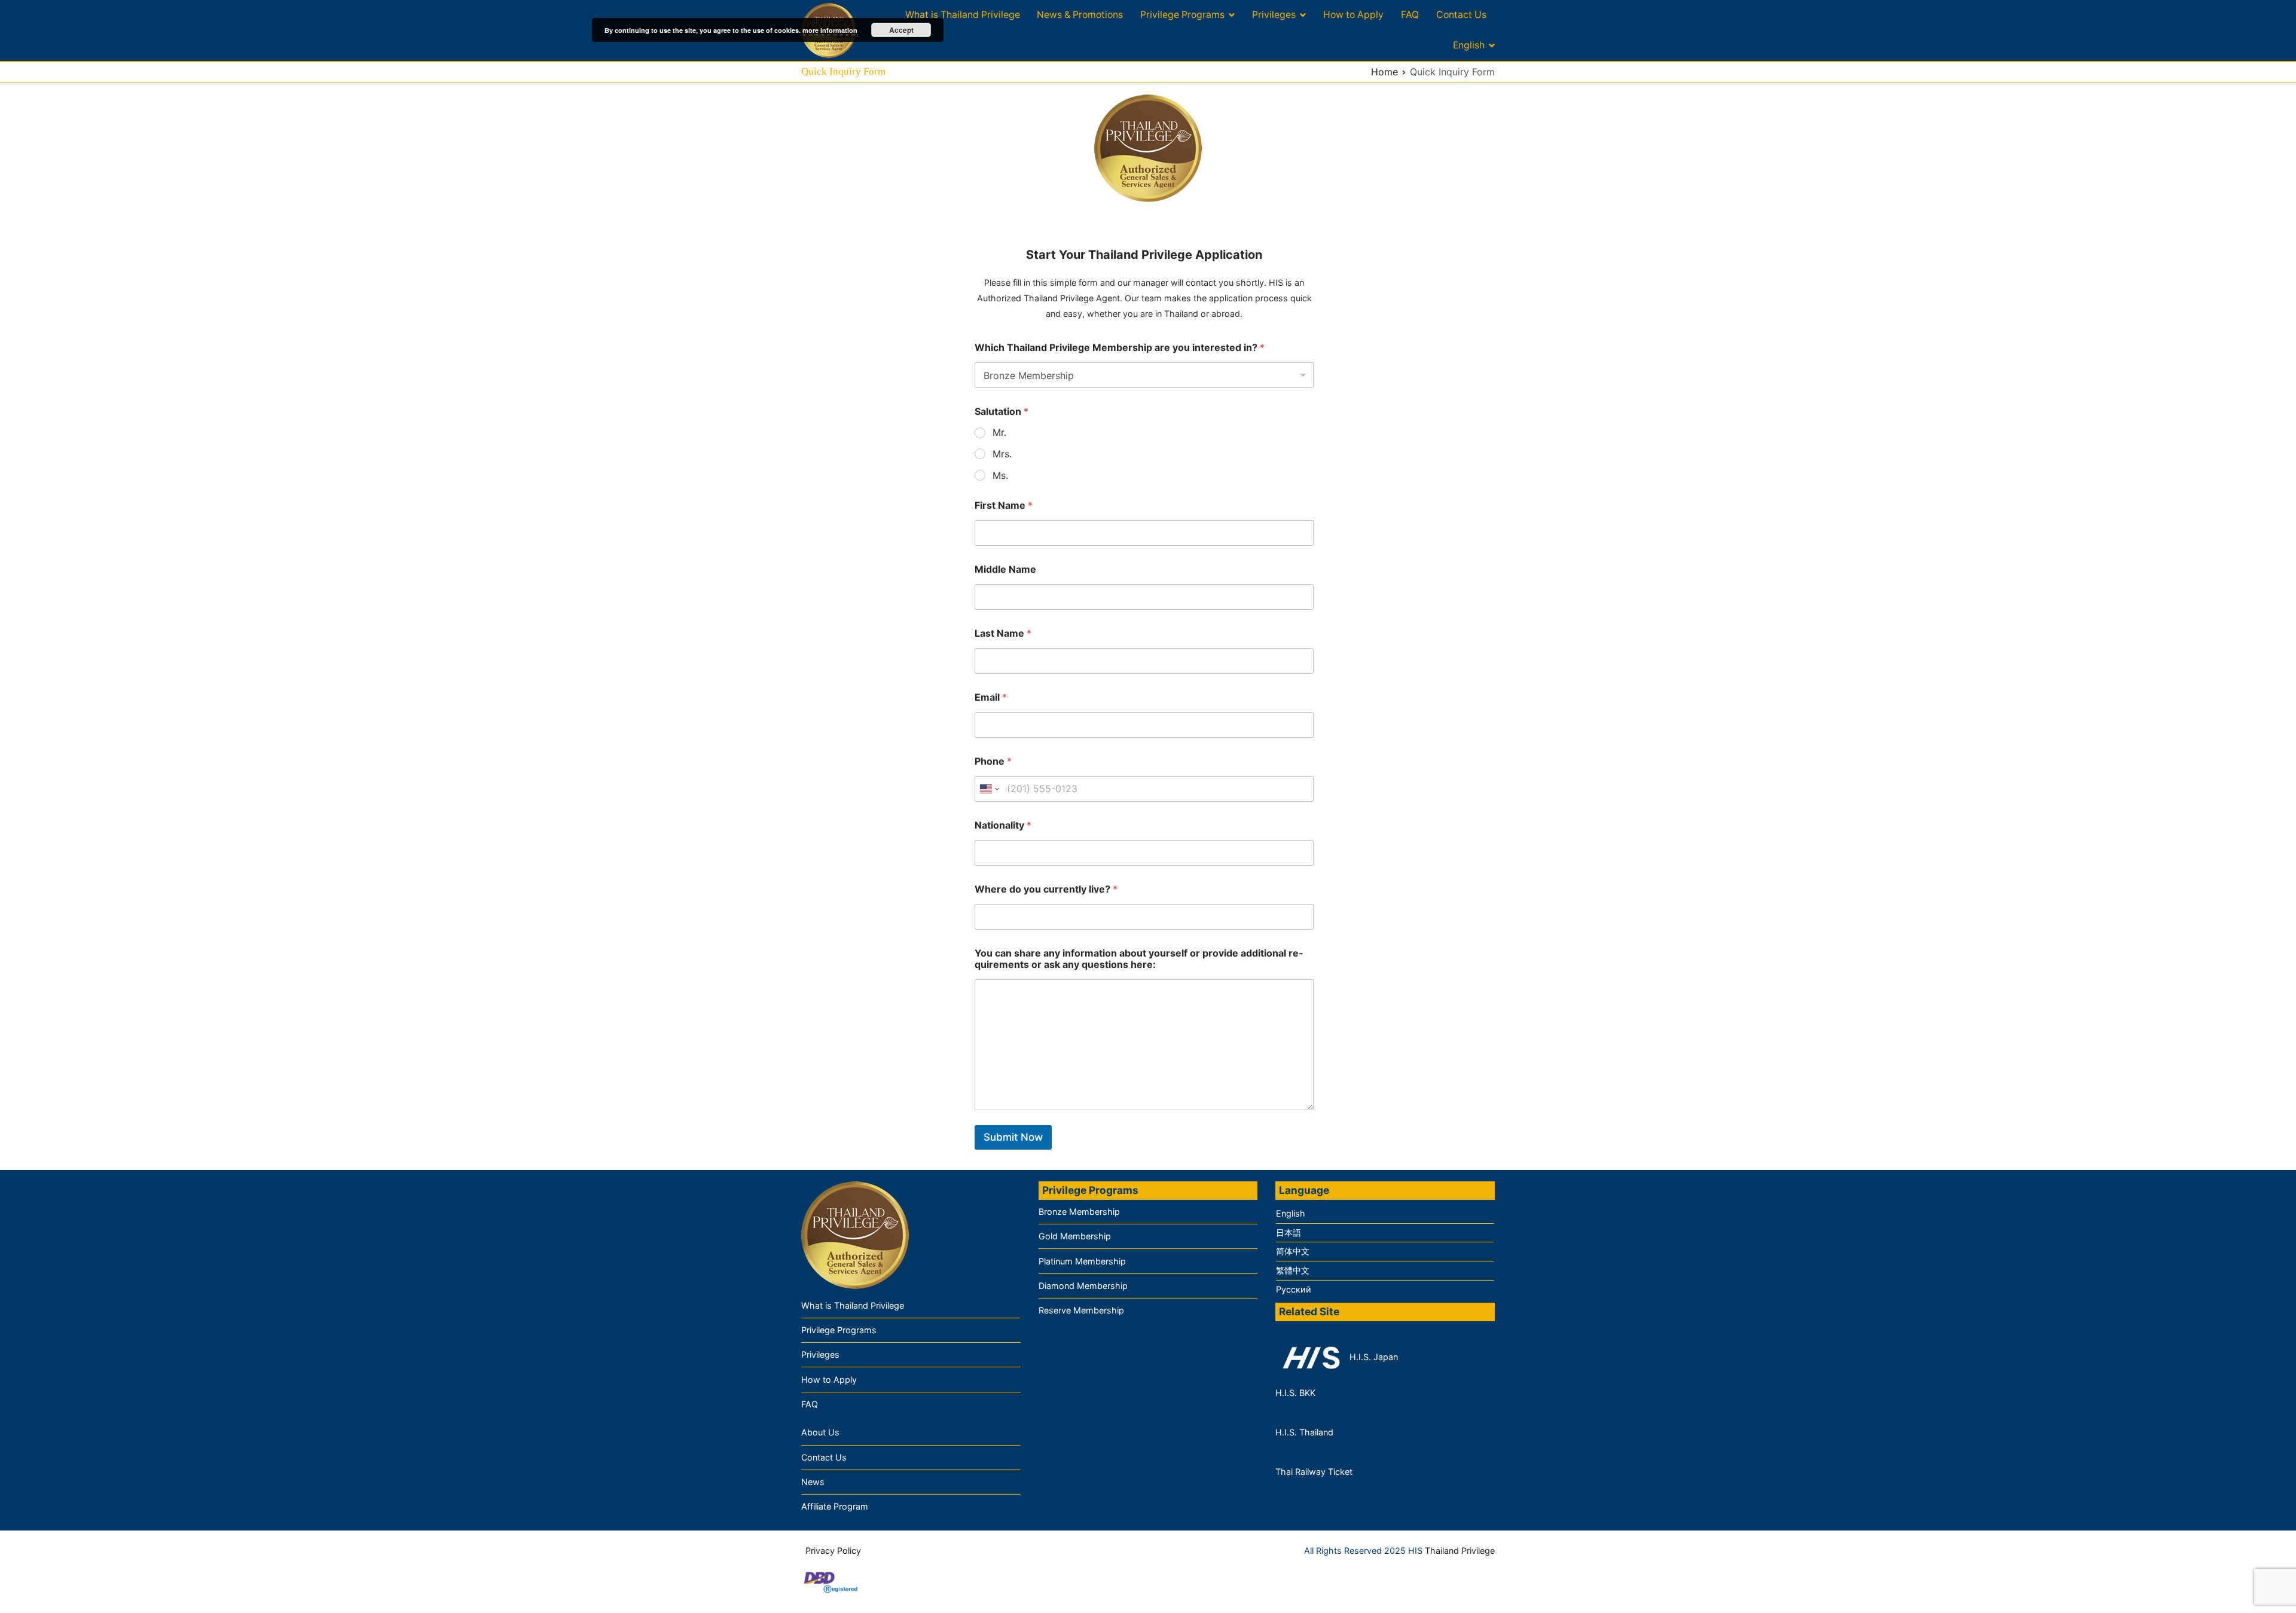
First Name (1004, 505)
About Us (820, 1432)
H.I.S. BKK (1295, 1393)
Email (991, 697)
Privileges (1274, 15)
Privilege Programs (1182, 15)
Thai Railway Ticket (1314, 1472)
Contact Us (1461, 15)
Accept (901, 30)
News (813, 1482)
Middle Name (1005, 569)
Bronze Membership (1079, 1212)
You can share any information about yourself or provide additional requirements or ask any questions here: (1139, 959)
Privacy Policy (833, 1551)
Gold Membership (1075, 1236)
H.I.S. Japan (1373, 1357)
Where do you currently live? (1046, 889)
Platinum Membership (1082, 1261)
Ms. (1000, 475)
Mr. (999, 432)
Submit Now (1013, 1137)
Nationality (1003, 825)
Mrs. (1002, 454)
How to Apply (1353, 15)
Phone (993, 761)
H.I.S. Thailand (1304, 1432)
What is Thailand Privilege (963, 15)
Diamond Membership (1083, 1286)
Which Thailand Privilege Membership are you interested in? (1120, 348)
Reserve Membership (1081, 1310)
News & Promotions (1080, 15)
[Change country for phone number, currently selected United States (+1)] (989, 789)
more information (830, 30)
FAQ (1410, 15)
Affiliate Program (835, 1506)
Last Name (1003, 633)
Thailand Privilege (1460, 1551)
